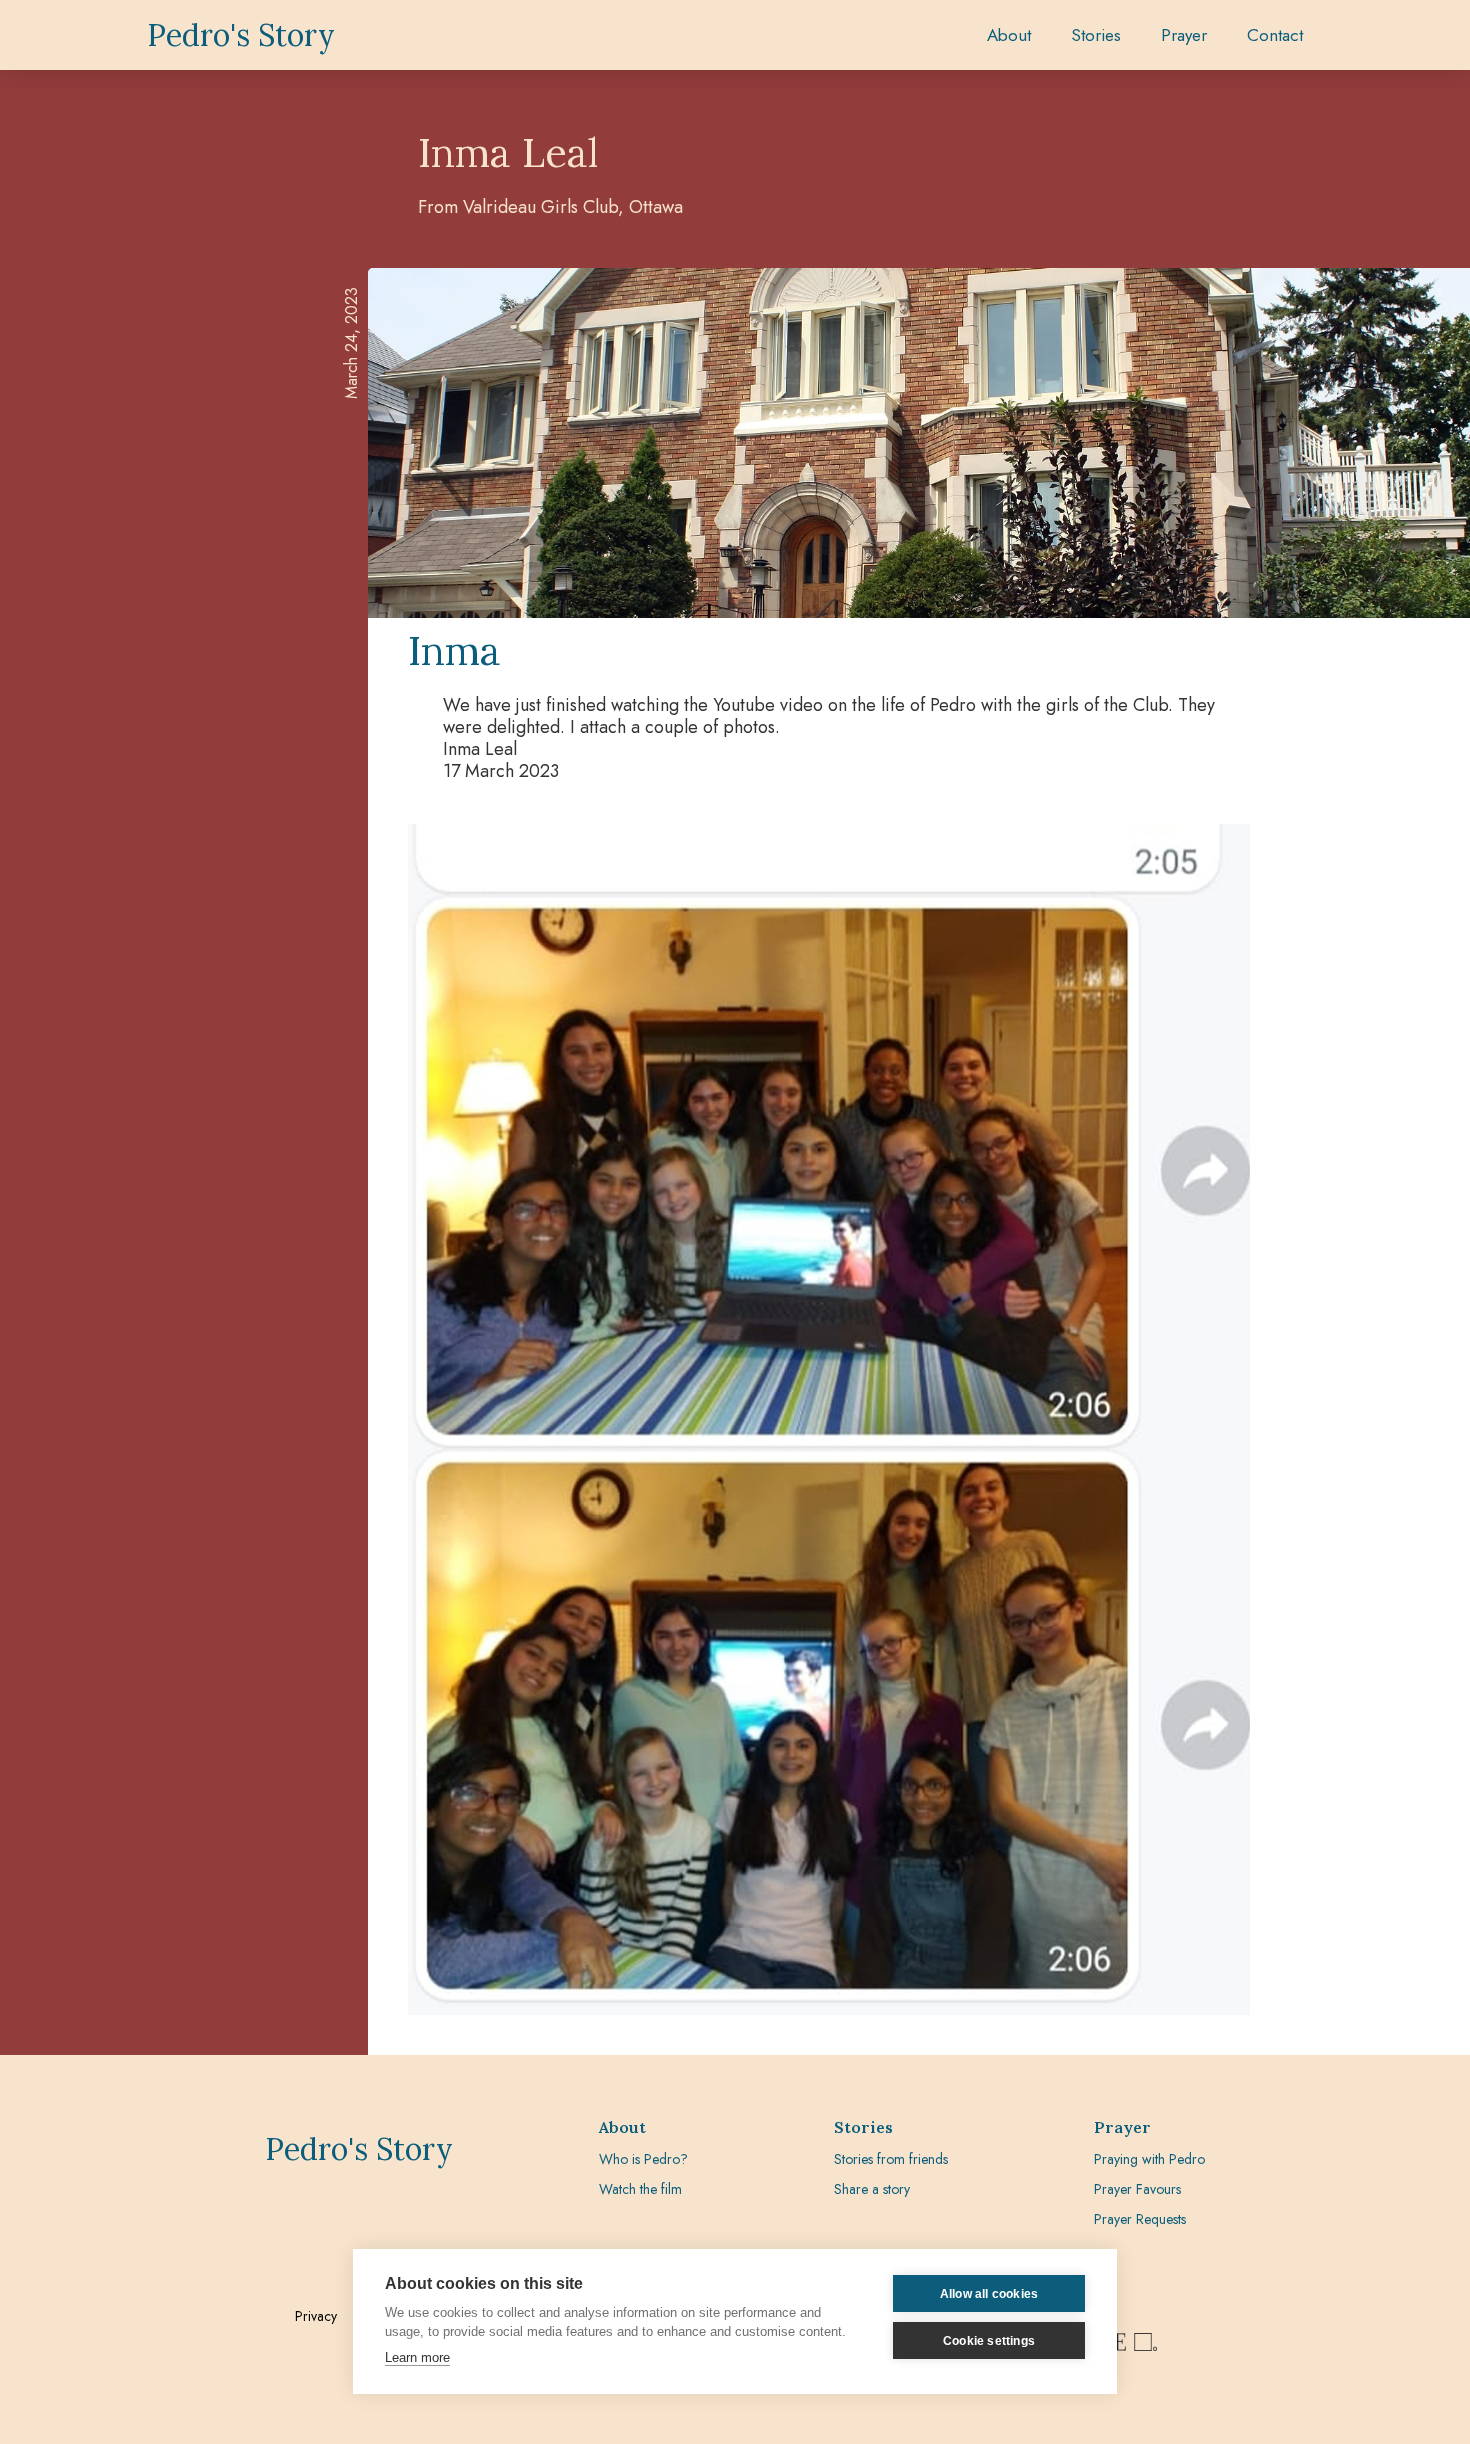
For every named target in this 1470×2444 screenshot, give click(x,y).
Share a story (872, 2189)
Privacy (316, 2316)
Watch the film (640, 2189)
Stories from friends (891, 2159)
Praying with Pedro (1149, 2159)
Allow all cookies (989, 2294)
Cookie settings (989, 2341)
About (1009, 35)
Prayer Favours (1137, 2189)
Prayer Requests (1140, 2219)
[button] (1096, 35)
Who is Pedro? (643, 2159)
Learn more (417, 2357)
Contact (1275, 35)
